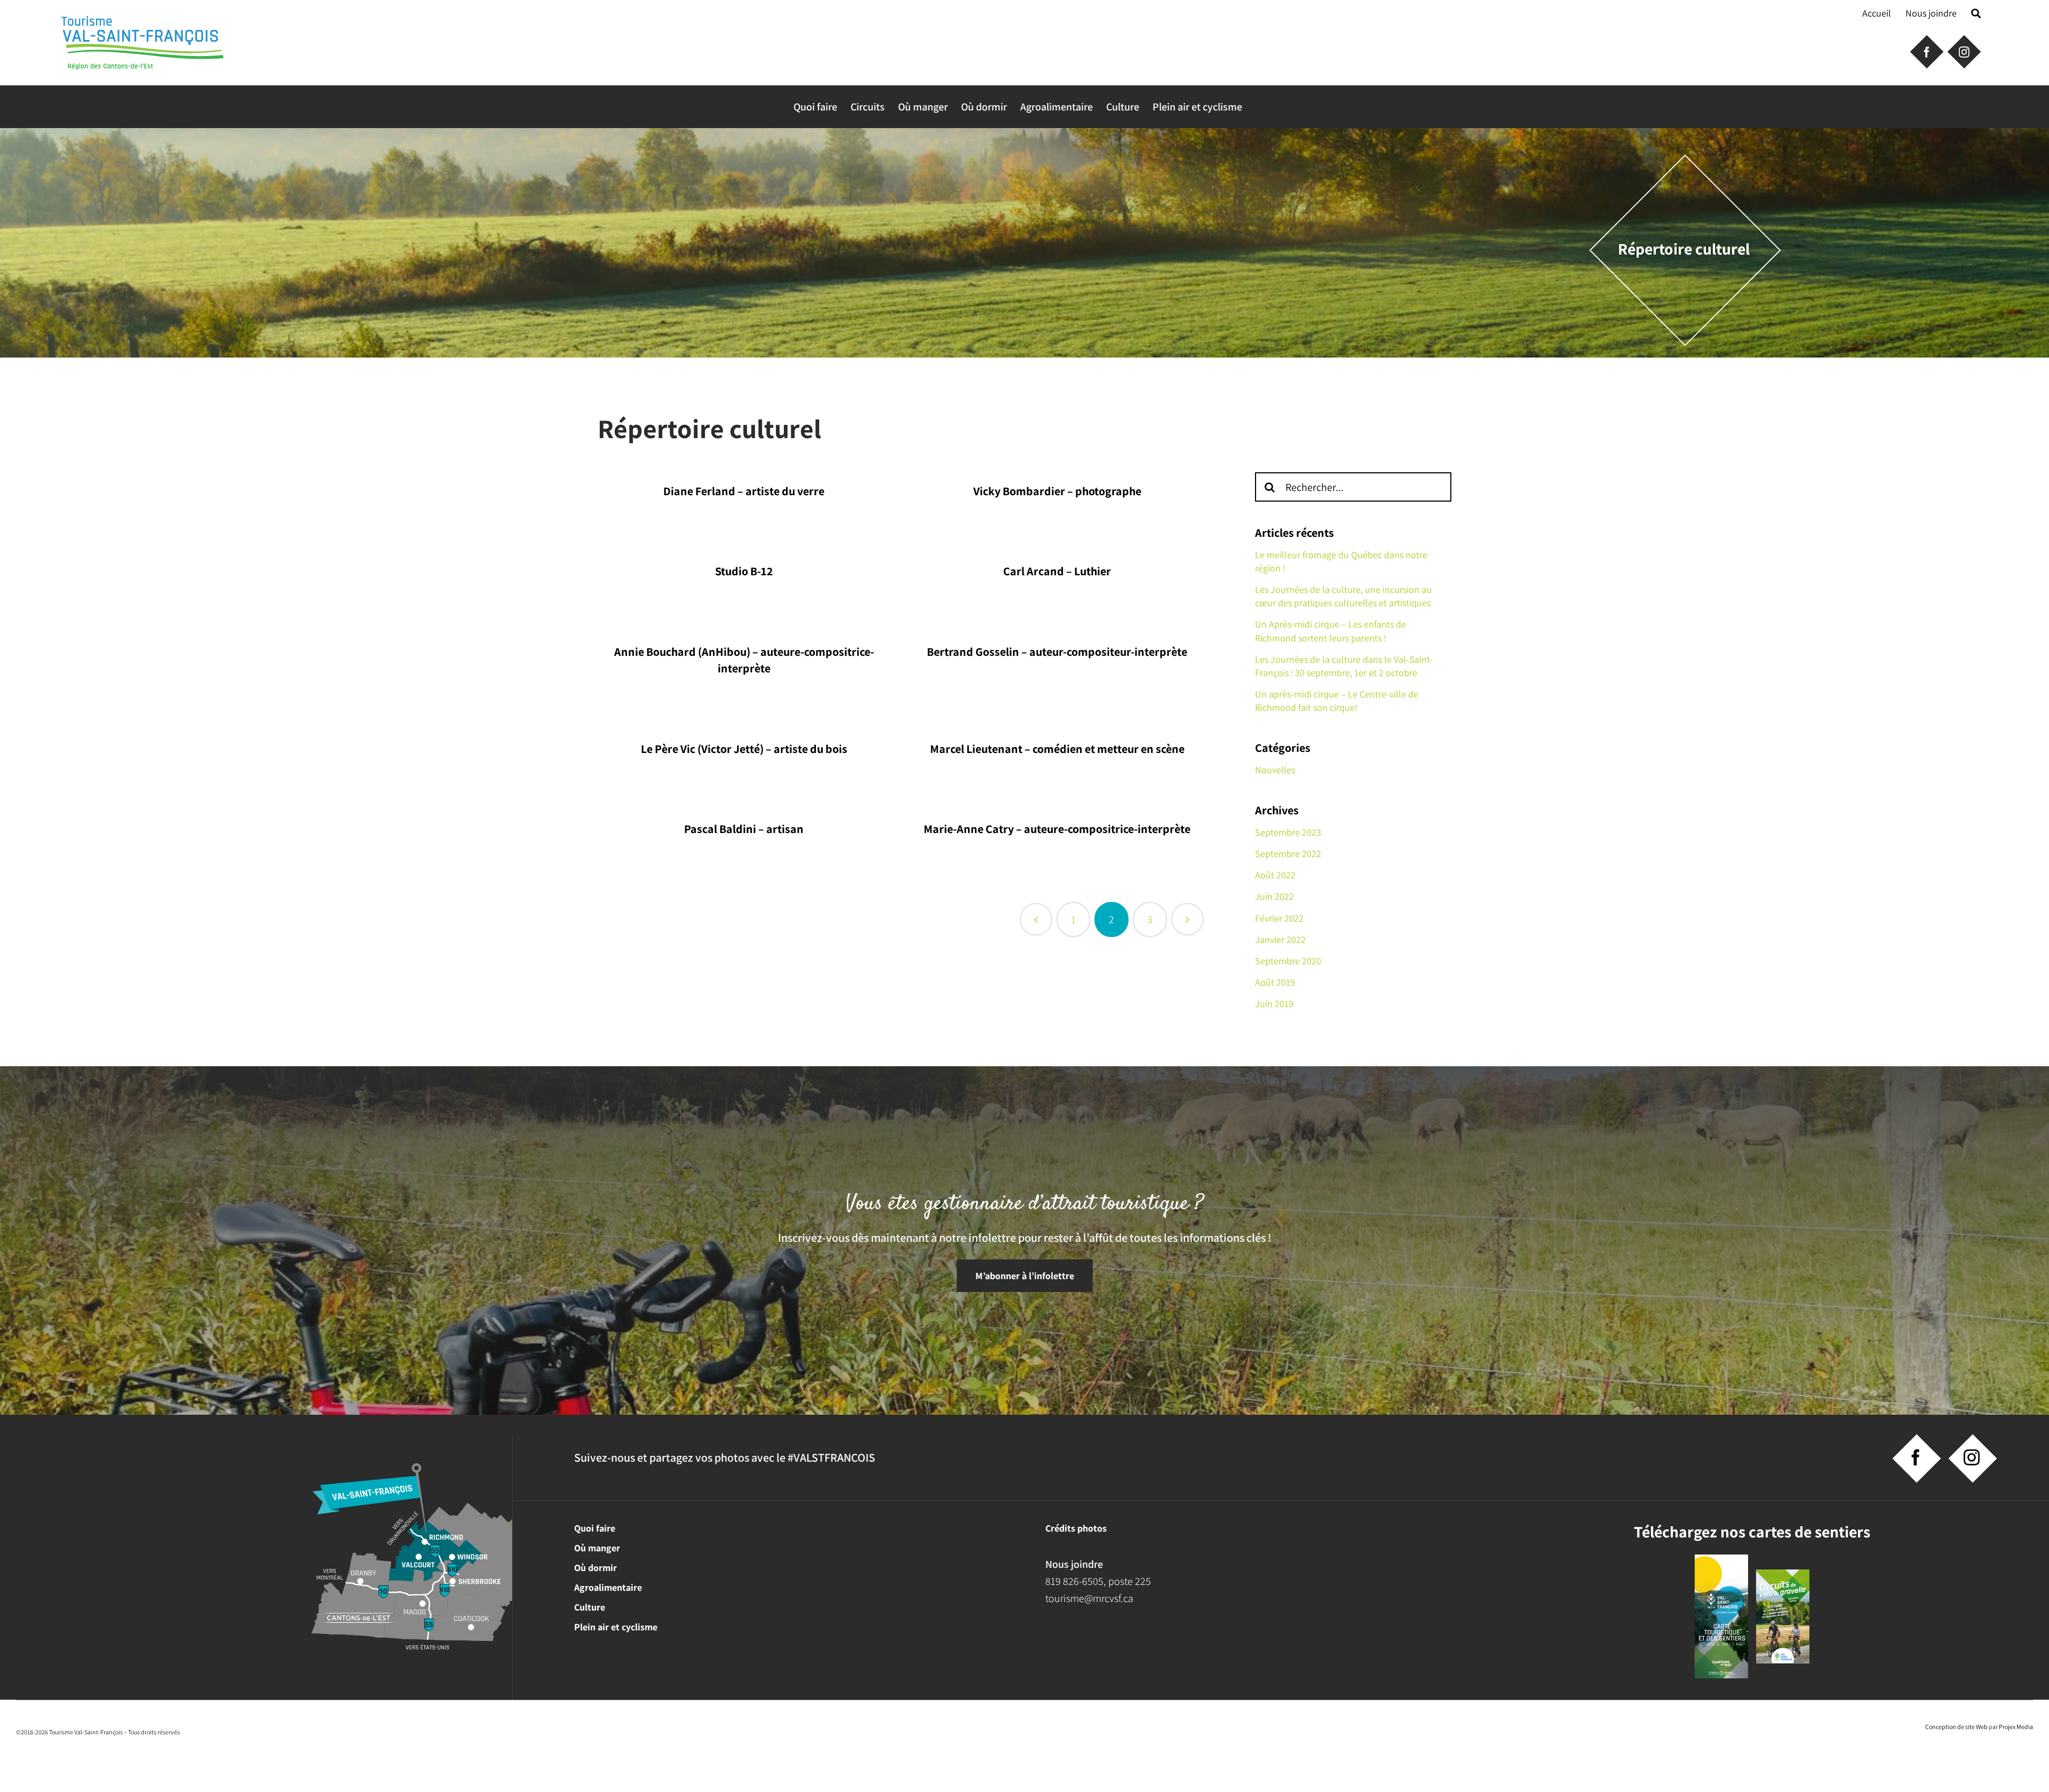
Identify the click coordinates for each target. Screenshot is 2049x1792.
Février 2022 (1279, 918)
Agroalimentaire (608, 1587)
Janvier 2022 (1280, 939)
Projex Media (2016, 1727)
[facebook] (1916, 1457)
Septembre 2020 (1288, 961)
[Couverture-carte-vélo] (1783, 1575)
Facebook (1926, 51)
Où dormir (595, 1568)
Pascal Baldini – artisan (744, 829)
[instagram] (1972, 1457)
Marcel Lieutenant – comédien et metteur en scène (1057, 749)
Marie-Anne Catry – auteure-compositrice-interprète (1057, 829)
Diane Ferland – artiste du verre (744, 491)
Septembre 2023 (1288, 832)
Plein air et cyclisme (616, 1627)
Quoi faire (595, 1528)
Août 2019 (1275, 982)
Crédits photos (1076, 1528)
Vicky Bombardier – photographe (1057, 491)
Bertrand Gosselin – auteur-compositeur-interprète (1057, 652)
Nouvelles (1275, 770)
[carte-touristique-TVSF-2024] (1721, 1560)
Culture (590, 1607)
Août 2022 (1275, 875)
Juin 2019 (1274, 1004)
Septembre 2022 (1288, 854)
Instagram (1963, 51)
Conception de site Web (1956, 1727)
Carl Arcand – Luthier (1057, 571)
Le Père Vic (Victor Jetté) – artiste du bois (744, 749)
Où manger (597, 1548)
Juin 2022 (1274, 896)
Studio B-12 (744, 571)
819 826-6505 (1074, 1581)
